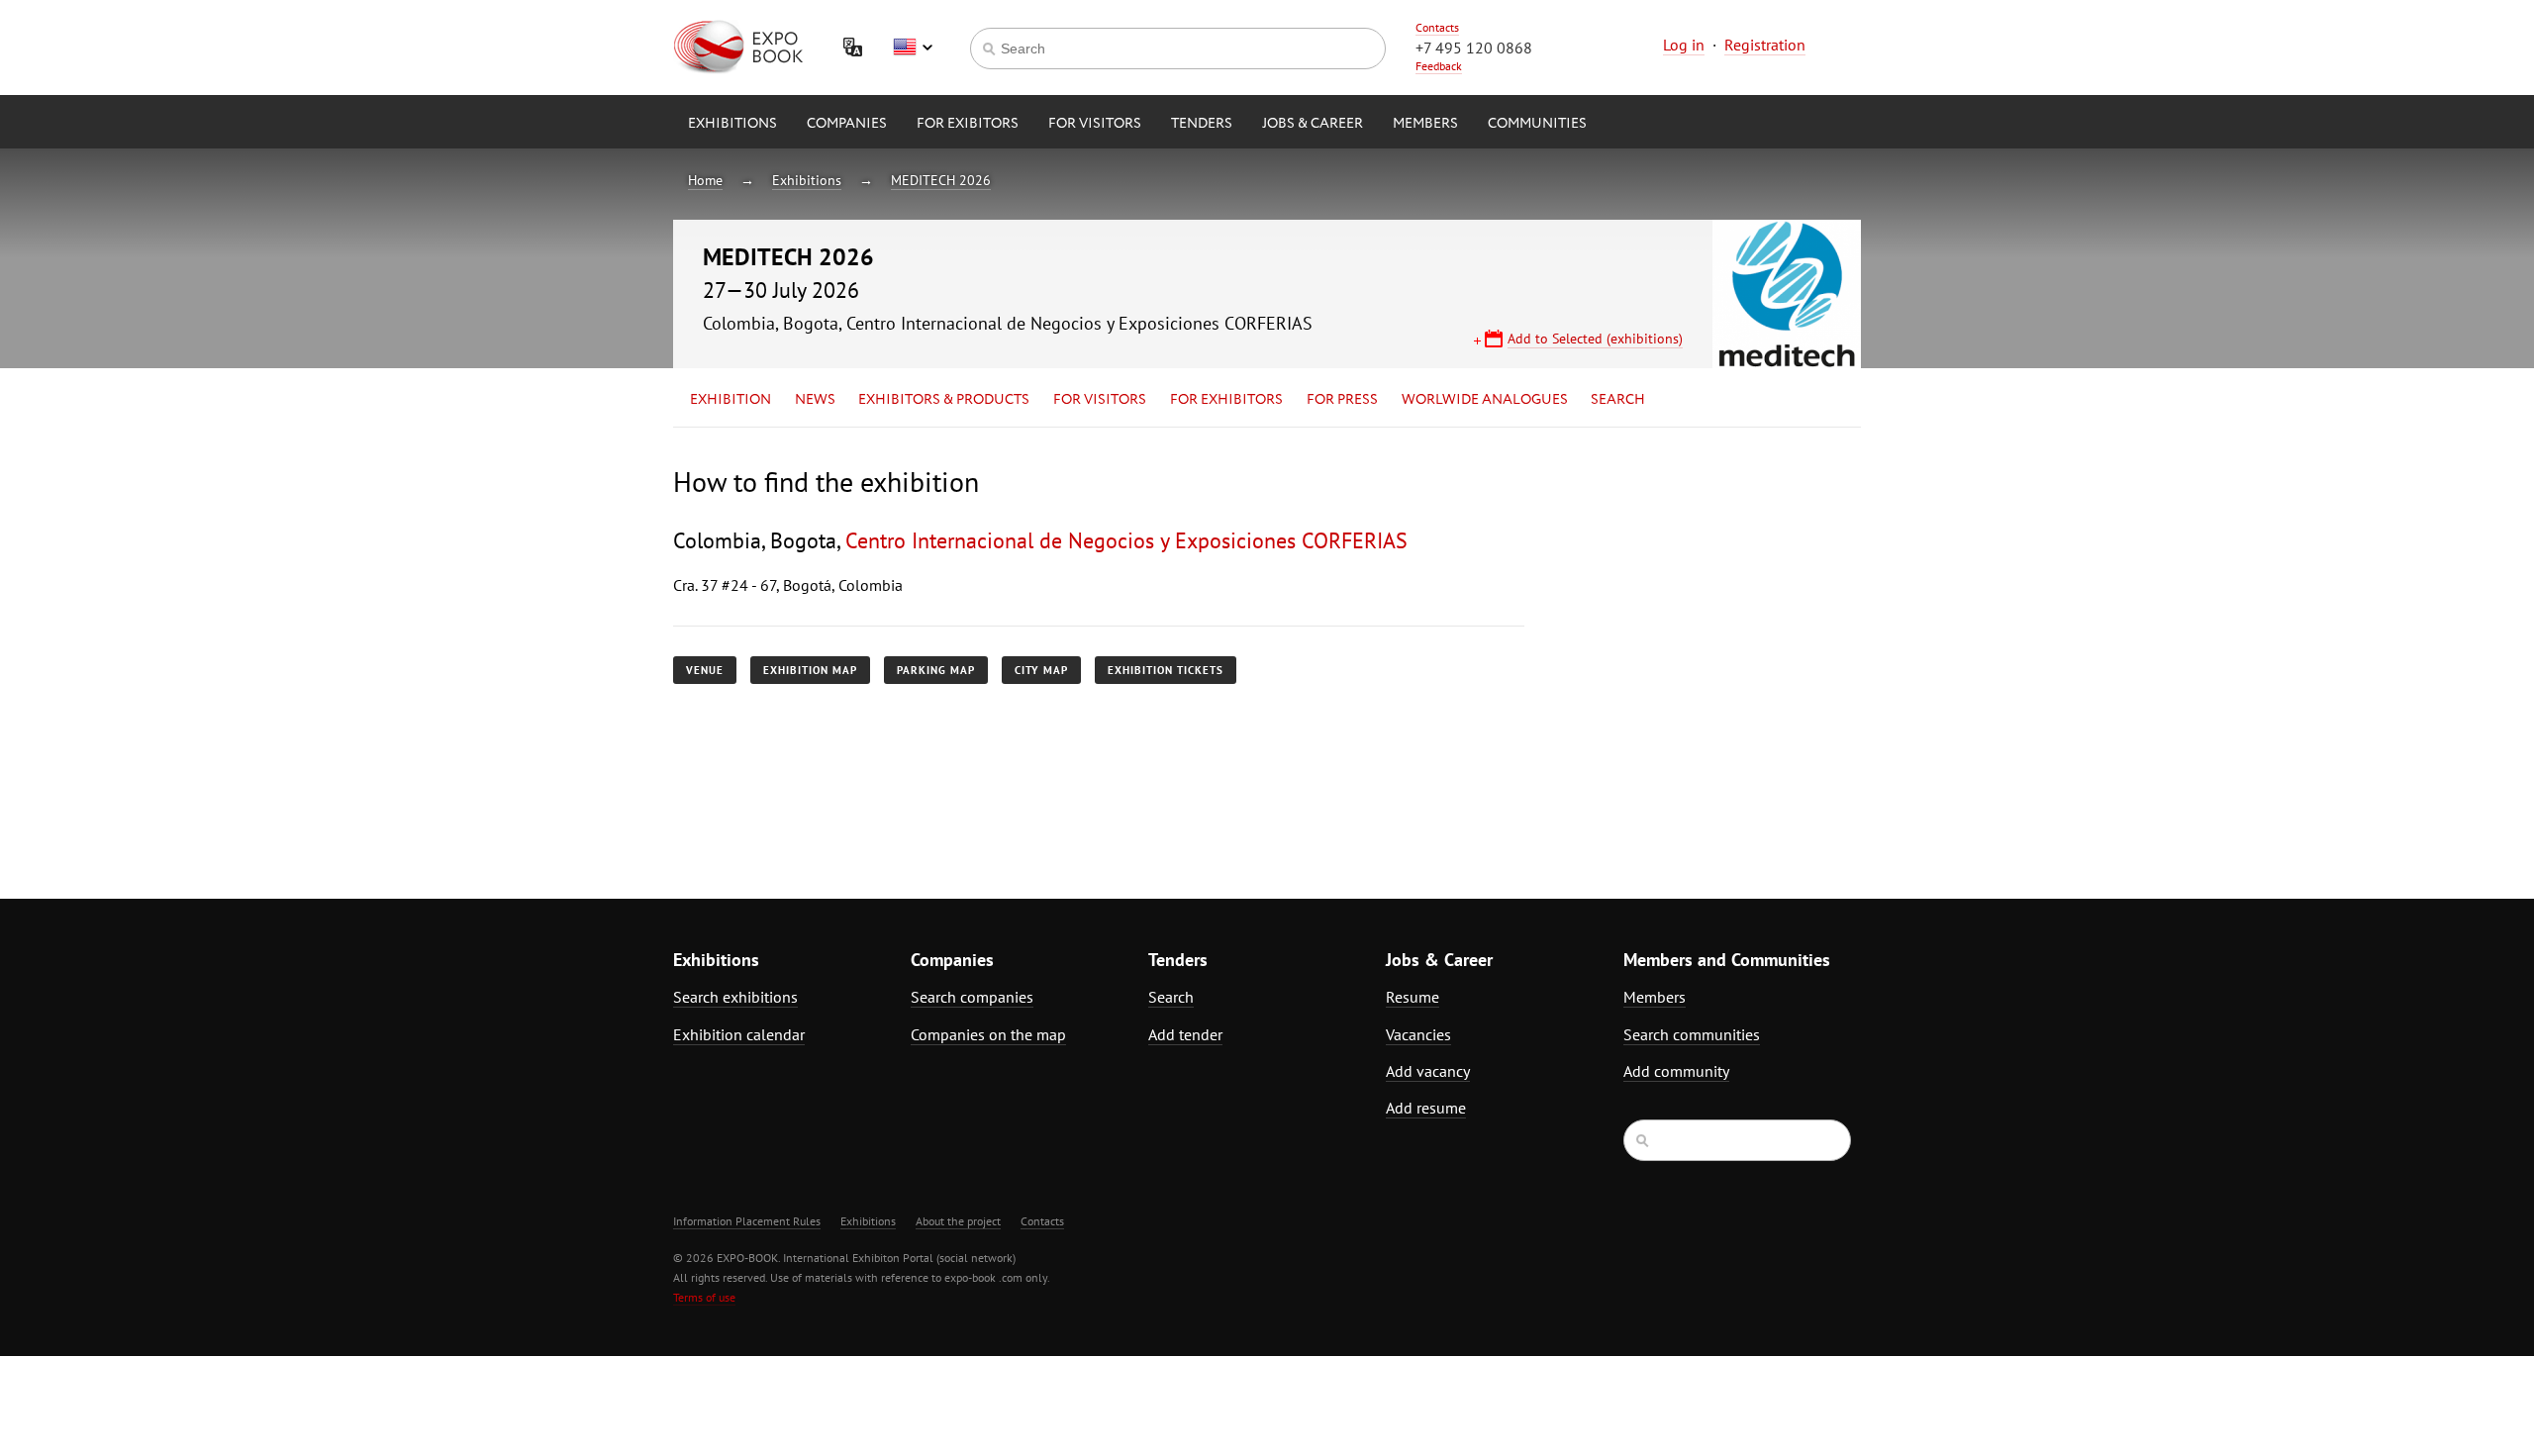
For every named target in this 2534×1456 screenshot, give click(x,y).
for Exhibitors (1226, 400)
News (815, 400)
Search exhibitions (735, 997)
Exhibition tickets (1166, 670)
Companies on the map (988, 1034)
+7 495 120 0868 (1474, 48)
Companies (847, 124)
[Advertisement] (1688, 640)
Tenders (1202, 124)
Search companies (972, 997)
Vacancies (1418, 1034)
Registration (1765, 45)
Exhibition (731, 400)
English (913, 48)
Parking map (936, 670)
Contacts (1437, 27)
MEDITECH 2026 (941, 180)
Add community (1676, 1071)
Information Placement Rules (747, 1221)
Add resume (1426, 1108)
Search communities (1692, 1034)
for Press (1342, 400)
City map (1041, 670)
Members (1425, 124)
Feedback (1439, 66)
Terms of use (704, 1297)
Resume (1413, 997)
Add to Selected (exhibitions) (1595, 339)
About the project (958, 1221)
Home (705, 180)
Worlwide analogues (1485, 400)
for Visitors (1095, 124)
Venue (705, 670)
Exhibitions (732, 124)
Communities (1537, 124)
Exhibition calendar (739, 1034)
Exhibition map (810, 670)
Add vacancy (1428, 1071)
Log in (1684, 45)
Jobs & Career (1313, 124)
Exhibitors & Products (944, 400)
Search (1618, 400)
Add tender (1185, 1034)
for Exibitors (968, 124)
